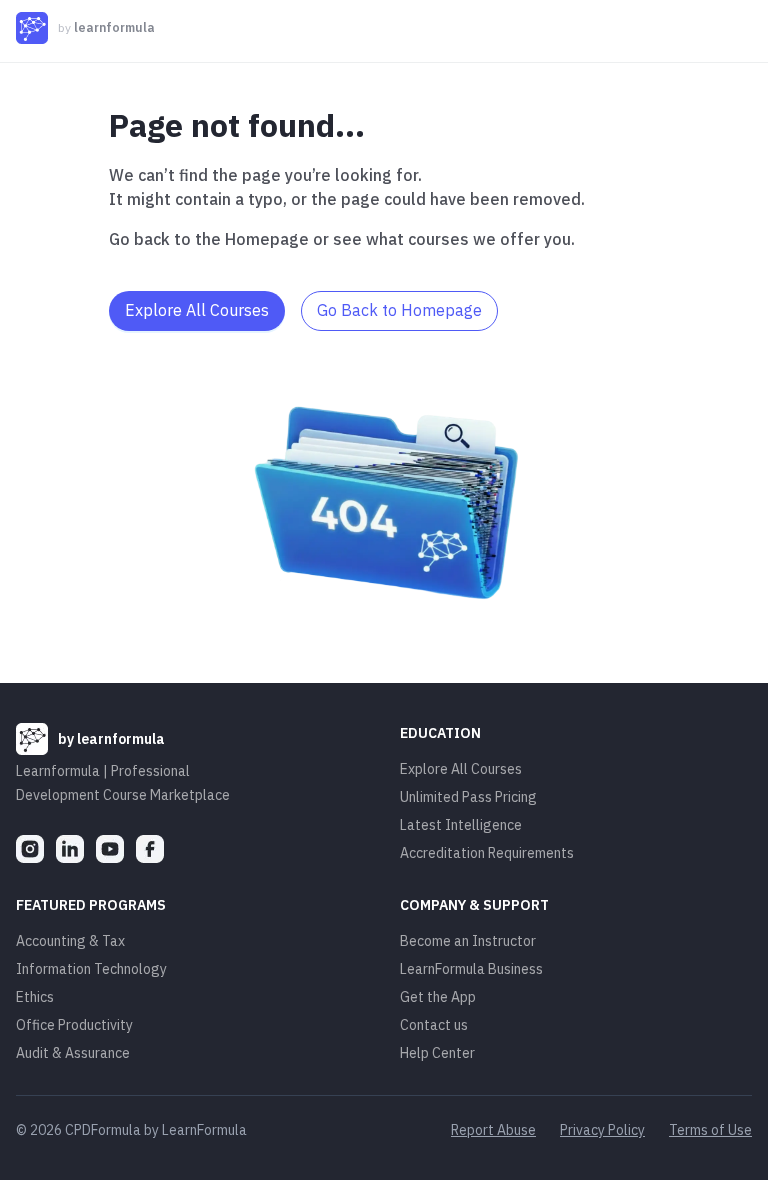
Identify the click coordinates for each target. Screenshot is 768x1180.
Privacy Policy (602, 1130)
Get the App (438, 997)
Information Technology (91, 969)
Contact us (434, 1025)
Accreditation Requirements (487, 853)
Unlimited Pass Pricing (468, 797)
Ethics (35, 997)
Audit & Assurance (73, 1053)
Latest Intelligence (461, 825)
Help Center (437, 1053)
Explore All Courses (461, 769)
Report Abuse (493, 1130)
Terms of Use (710, 1130)
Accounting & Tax (70, 941)
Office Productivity (74, 1025)
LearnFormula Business (471, 969)
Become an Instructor (468, 941)
